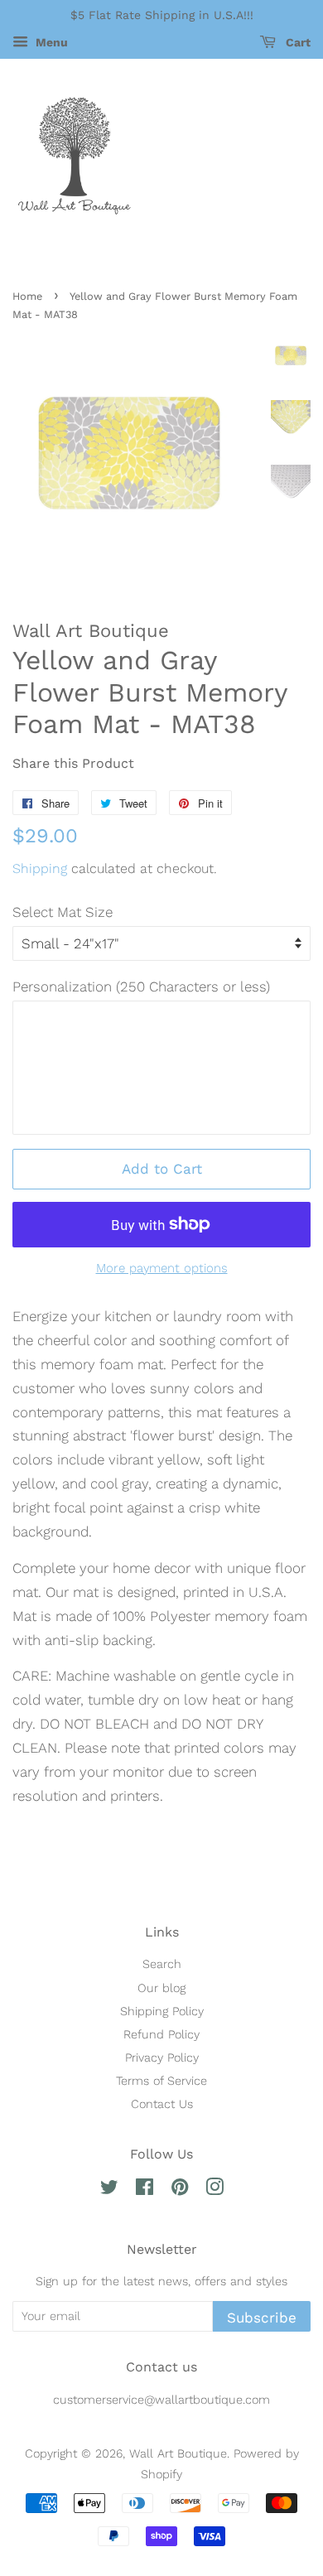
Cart (296, 42)
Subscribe (262, 2318)
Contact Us (162, 2104)
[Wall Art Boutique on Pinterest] (180, 2190)
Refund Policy (161, 2035)
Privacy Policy (162, 2058)
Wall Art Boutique (178, 2454)
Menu (50, 42)
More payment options (162, 1268)
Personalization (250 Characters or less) (141, 987)
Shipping (40, 868)
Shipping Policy (162, 2012)
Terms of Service (161, 2081)
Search (162, 1964)
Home (27, 296)
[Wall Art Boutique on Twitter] (109, 2190)
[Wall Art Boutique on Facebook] (145, 2190)
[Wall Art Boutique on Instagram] (215, 2190)
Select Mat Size (63, 912)
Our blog (161, 1988)
